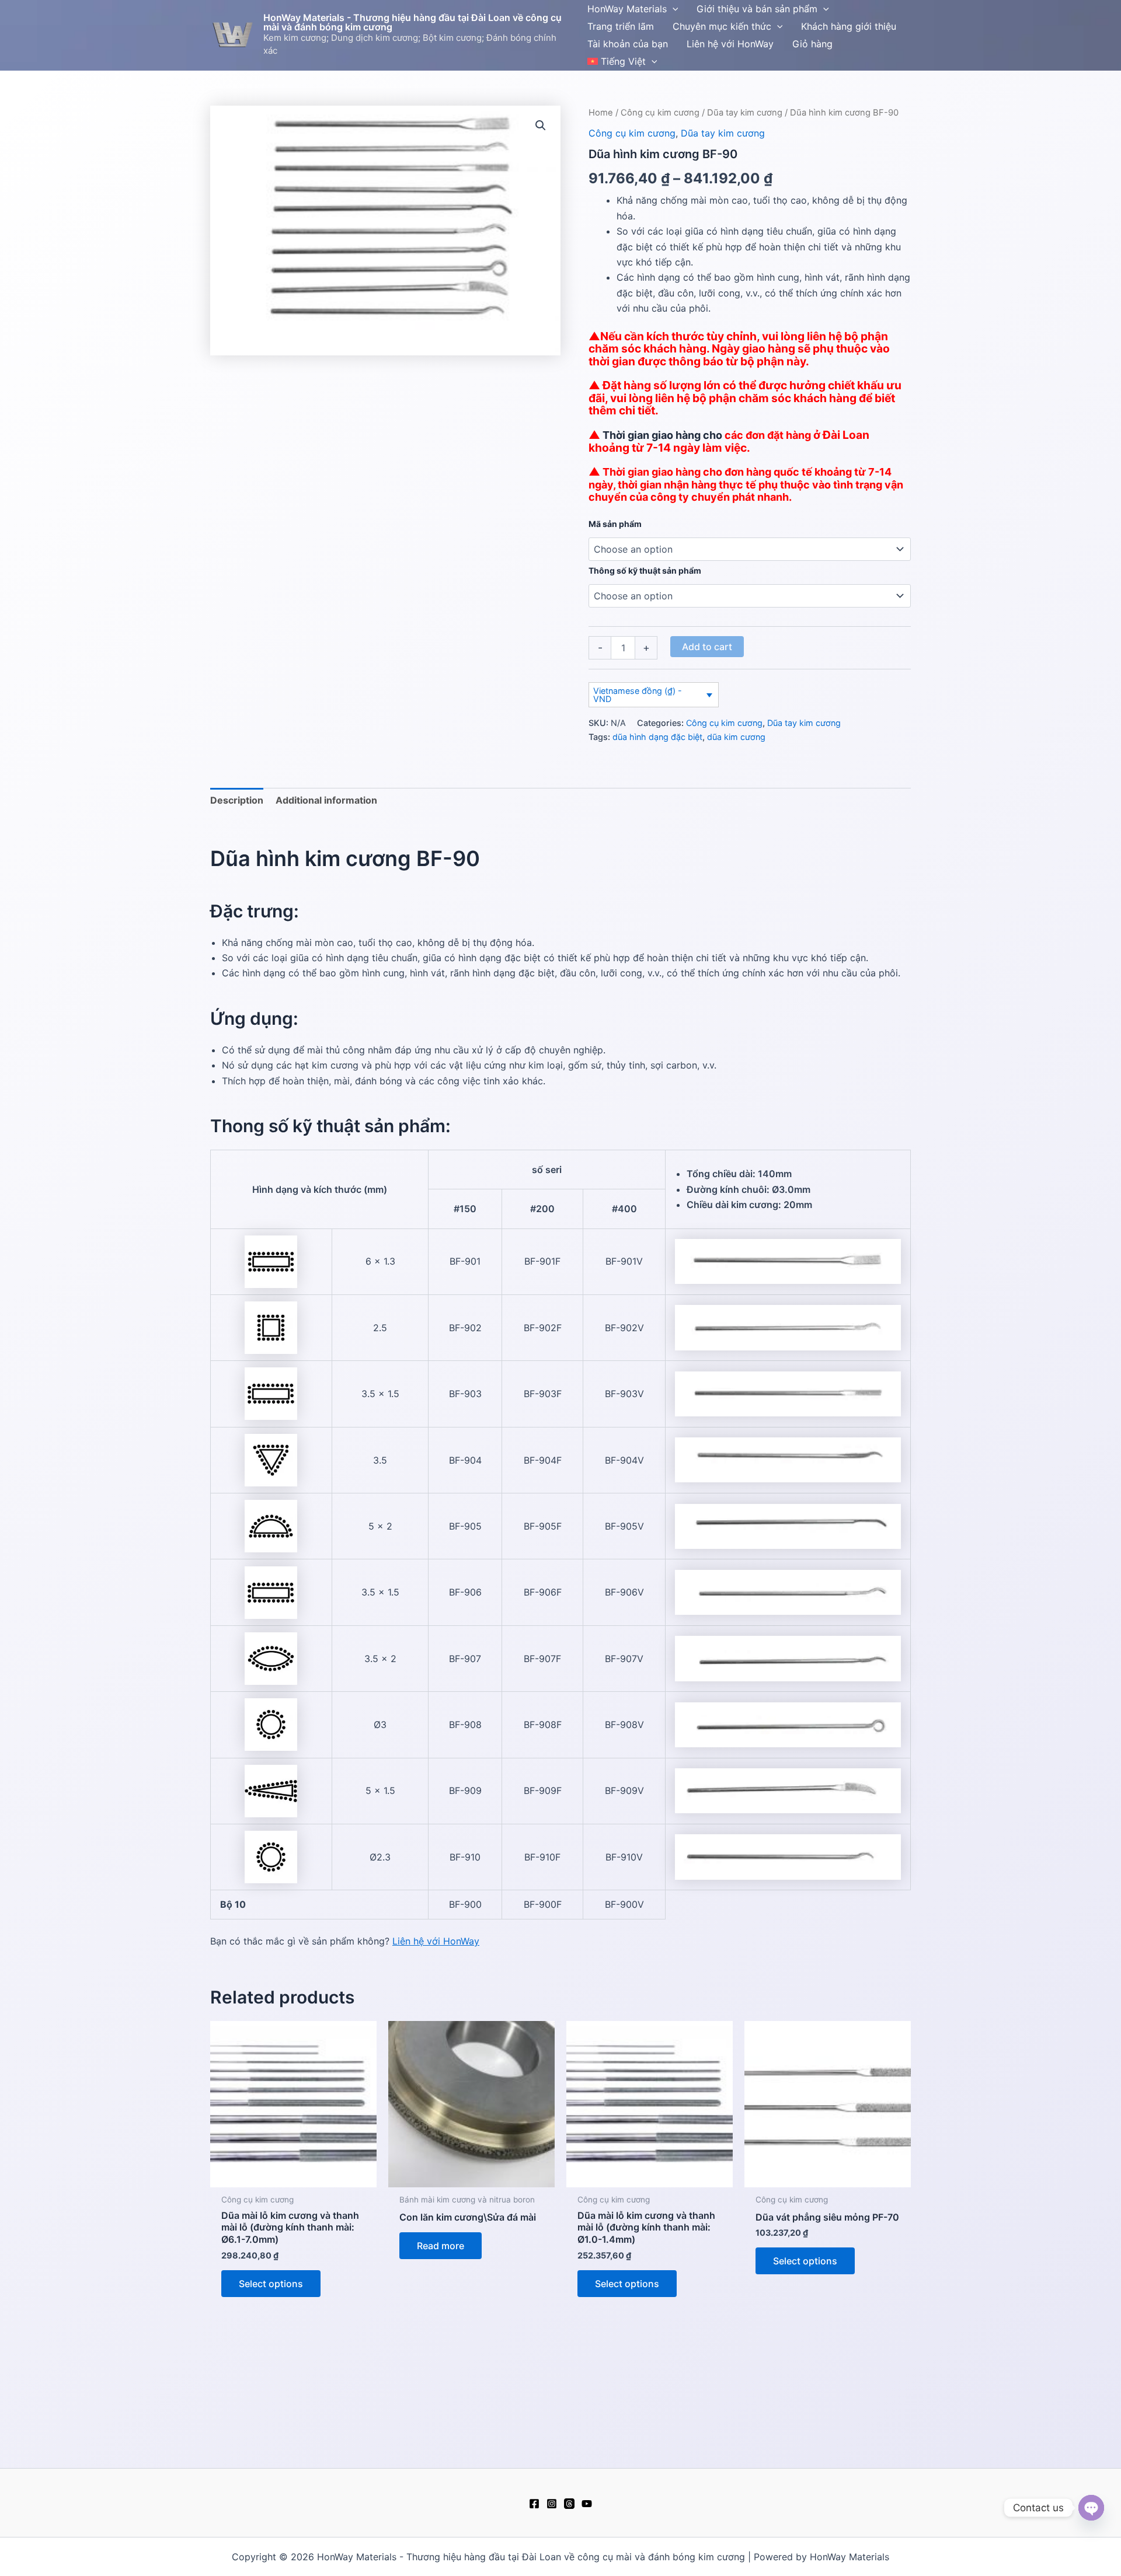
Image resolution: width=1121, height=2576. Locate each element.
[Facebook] (534, 2504)
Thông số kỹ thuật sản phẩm (645, 570)
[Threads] (569, 2504)
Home (601, 113)
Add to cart (707, 647)
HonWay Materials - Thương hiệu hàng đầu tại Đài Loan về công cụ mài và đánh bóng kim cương (412, 22)
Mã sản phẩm (615, 524)
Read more (441, 2246)
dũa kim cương (736, 737)
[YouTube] (587, 2504)
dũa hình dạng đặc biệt (657, 737)
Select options (271, 2284)
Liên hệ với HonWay (436, 1941)
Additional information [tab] (326, 800)
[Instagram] (552, 2504)
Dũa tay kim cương (745, 113)
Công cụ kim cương (660, 113)
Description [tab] (237, 800)
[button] (673, 9)
